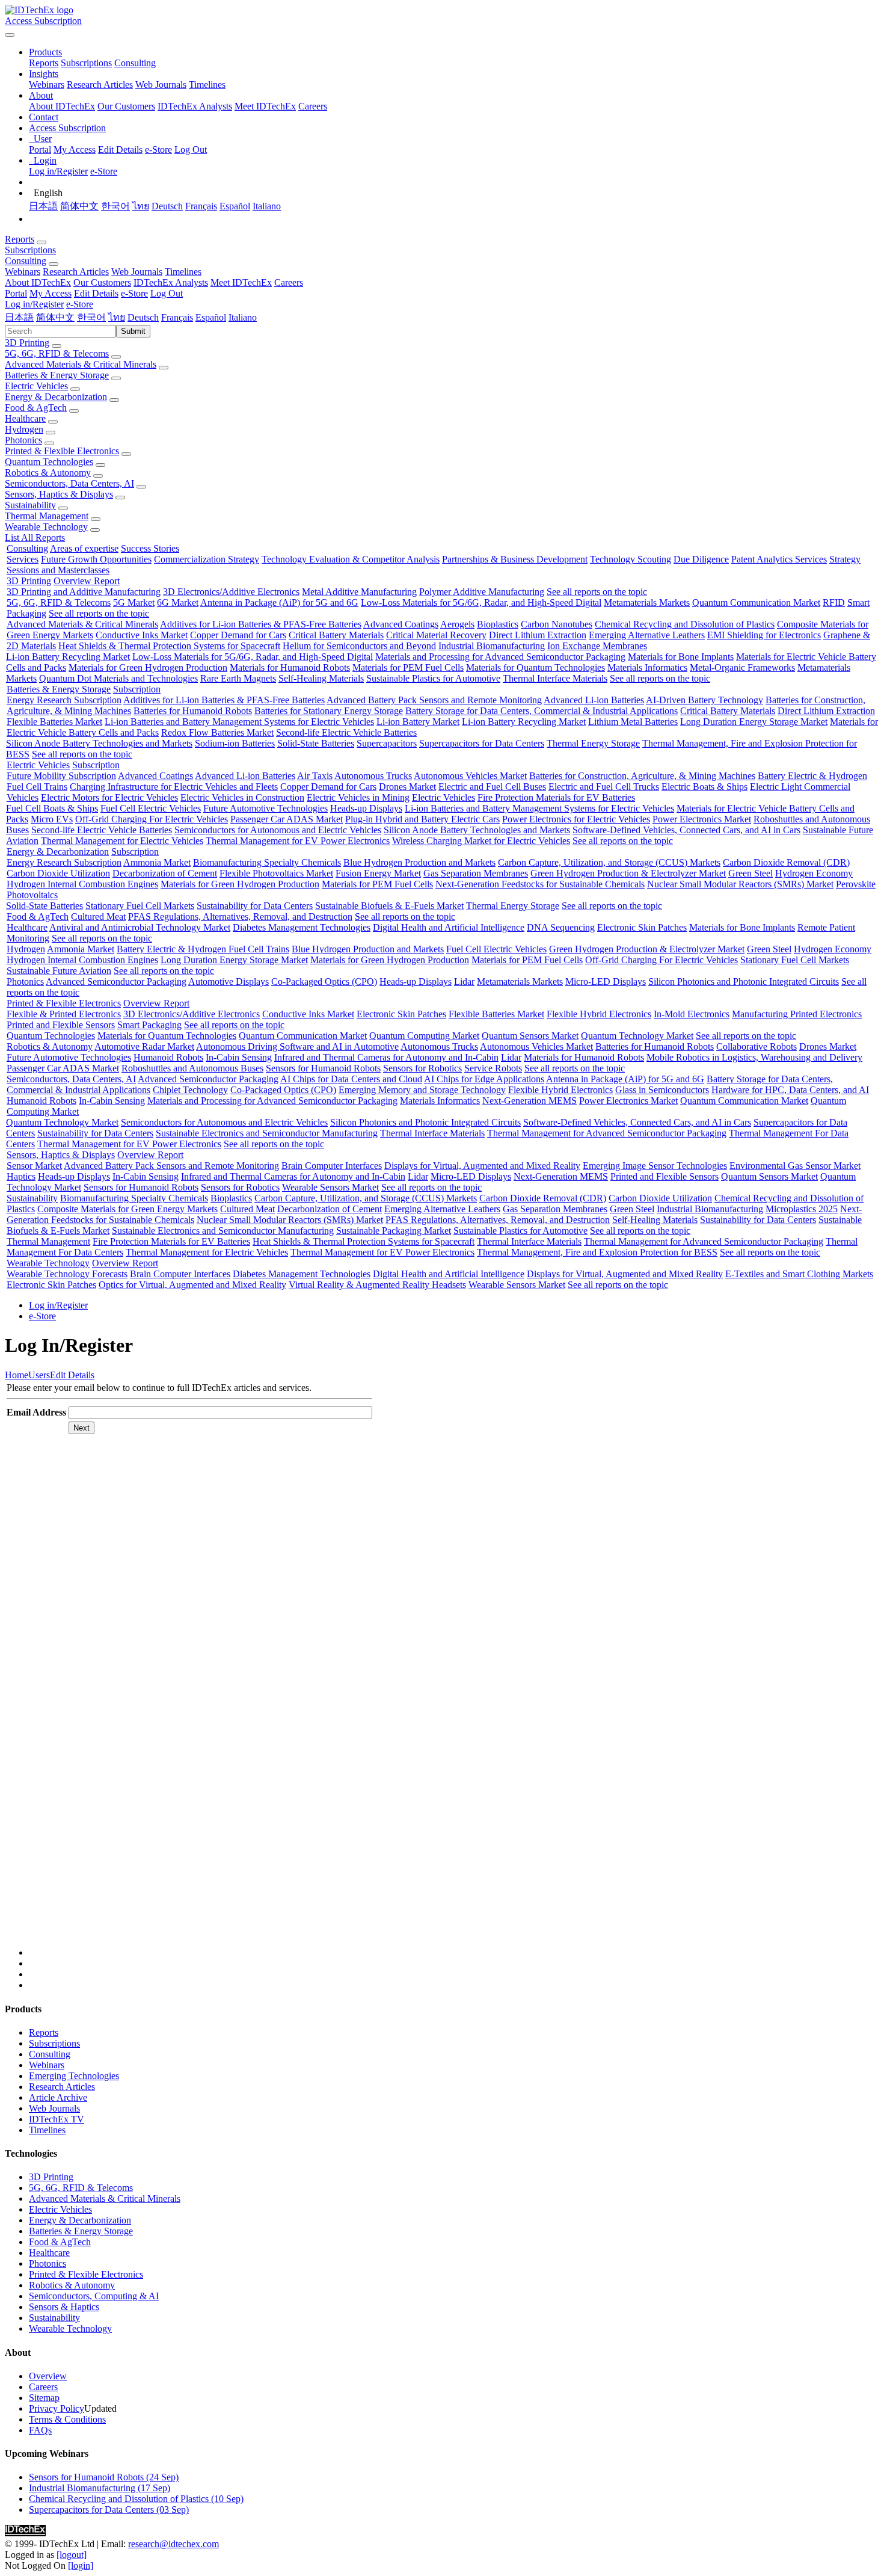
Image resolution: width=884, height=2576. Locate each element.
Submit (133, 331)
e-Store (158, 149)
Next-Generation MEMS (529, 1101)
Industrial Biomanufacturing (492, 646)
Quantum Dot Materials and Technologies (118, 678)
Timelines (207, 85)
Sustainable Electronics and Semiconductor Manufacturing (267, 1133)
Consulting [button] (26, 261)
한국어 (115, 206)
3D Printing (27, 343)
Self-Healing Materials (321, 678)
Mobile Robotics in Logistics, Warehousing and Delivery (754, 1057)
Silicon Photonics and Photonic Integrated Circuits (744, 981)
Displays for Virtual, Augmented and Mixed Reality (482, 1166)
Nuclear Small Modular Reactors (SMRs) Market (740, 884)
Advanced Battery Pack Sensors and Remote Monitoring (434, 700)
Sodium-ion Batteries (235, 743)
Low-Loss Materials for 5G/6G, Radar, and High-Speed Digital (481, 602)
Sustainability (30, 505)
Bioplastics (498, 624)
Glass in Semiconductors (662, 1090)
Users (39, 1375)
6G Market (178, 602)
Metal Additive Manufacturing (359, 592)
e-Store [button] (134, 293)
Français (201, 206)
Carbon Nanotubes (557, 624)
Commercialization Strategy (207, 559)
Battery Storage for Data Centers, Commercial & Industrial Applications (542, 711)
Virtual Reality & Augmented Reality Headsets (377, 1285)
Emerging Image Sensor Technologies (655, 1166)
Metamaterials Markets (647, 602)
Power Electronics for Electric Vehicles (576, 819)
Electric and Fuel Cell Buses (492, 787)
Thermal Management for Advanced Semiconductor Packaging (607, 1133)
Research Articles (100, 85)
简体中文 (79, 206)
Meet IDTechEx (265, 106)
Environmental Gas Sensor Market (795, 1166)
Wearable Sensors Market (330, 1187)
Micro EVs (52, 819)
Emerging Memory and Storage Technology (422, 1090)
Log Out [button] (167, 293)
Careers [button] (289, 282)
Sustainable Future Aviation (59, 971)
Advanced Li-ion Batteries (594, 700)
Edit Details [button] (96, 293)
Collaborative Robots (757, 1046)
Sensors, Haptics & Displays (59, 494)
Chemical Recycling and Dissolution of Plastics (685, 624)
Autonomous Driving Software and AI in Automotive (297, 1046)
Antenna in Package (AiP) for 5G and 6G (279, 602)
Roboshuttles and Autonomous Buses (192, 1068)
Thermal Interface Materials (555, 678)
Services (23, 559)
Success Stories (150, 548)
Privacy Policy (57, 2408)
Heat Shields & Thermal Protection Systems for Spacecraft (169, 646)
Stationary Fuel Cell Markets (140, 906)
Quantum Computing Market (424, 1036)
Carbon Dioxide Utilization (58, 873)
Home (17, 1375)
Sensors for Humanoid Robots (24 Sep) (104, 2477)
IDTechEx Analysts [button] (171, 282)
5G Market (134, 602)
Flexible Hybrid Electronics (599, 1014)
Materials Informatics (647, 667)
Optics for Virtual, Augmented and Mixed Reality (192, 1285)
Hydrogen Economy (814, 873)
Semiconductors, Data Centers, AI (69, 483)
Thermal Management (47, 516)
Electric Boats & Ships (704, 787)
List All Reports (35, 538)
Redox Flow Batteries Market (217, 732)
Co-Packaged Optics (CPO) (324, 981)
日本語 (43, 206)
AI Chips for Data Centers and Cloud (351, 1079)
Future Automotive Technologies (266, 808)
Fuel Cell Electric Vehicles (151, 808)
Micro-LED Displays (606, 981)
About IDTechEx (62, 106)
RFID (834, 602)
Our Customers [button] (102, 282)
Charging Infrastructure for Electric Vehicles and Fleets (174, 787)
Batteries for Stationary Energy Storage (329, 711)
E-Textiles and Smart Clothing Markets (799, 1274)
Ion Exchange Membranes (597, 646)
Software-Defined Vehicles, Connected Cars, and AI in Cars (686, 830)
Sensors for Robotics (422, 1068)
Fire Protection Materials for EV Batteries (556, 797)
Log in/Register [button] (34, 304)
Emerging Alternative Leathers (647, 635)
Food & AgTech (36, 408)
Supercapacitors (387, 743)
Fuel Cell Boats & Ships (52, 808)
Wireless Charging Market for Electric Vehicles (481, 841)
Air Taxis (315, 776)
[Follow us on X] (454, 1702)
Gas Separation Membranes (476, 873)
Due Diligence (701, 559)
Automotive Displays (229, 981)
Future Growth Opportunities (96, 559)
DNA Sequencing (561, 927)
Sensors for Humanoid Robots (323, 1068)
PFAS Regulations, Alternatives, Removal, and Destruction (240, 917)
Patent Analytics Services (779, 559)
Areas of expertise (84, 548)
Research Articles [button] (76, 272)
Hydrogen (24, 429)
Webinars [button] (23, 272)
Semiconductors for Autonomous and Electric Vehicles (278, 830)
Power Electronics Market (702, 819)
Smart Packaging (149, 1025)
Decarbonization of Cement (165, 873)
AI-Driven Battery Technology (704, 700)
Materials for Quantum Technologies (536, 667)
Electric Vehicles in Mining (358, 797)
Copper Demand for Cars (238, 635)
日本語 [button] (19, 317)
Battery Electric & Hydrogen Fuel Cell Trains (203, 949)
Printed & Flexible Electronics (62, 451)
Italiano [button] (243, 317)
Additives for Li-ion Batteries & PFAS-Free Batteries (261, 624)
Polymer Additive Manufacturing (482, 592)
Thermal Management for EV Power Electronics (298, 841)
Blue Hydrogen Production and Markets (419, 862)
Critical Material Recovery (436, 635)
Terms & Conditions (67, 2419)
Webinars (47, 85)
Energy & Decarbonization (56, 397)
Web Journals (161, 85)
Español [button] (211, 317)
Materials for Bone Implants (681, 657)
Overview (48, 2376)
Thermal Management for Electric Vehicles (122, 841)
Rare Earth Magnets (238, 678)
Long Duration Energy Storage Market (754, 722)
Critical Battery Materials (336, 635)
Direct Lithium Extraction (538, 635)
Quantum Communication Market (756, 602)
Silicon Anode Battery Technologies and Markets (99, 743)
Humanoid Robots (168, 1057)
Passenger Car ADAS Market (287, 819)
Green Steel (750, 873)
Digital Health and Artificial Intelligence (449, 927)
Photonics (23, 440)
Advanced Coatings (401, 624)
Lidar (464, 981)
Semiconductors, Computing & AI (94, 2296)
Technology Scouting (631, 559)
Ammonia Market (157, 862)
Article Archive (58, 2097)
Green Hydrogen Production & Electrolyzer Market (628, 873)
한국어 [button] (91, 317)
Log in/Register (58, 171)
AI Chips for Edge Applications (484, 1079)
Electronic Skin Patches (642, 927)
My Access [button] (51, 293)
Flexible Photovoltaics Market (276, 873)
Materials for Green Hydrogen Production (148, 667)
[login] (81, 2565)
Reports (44, 63)
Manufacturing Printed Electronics (797, 1014)
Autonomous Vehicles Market (470, 776)
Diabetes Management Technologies (302, 927)
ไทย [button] (117, 317)
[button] (45, 52)
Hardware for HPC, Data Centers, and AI (790, 1090)
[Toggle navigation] (10, 35)
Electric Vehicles (36, 386)
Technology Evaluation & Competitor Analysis (351, 559)
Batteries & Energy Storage (57, 375)
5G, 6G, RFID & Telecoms (57, 353)
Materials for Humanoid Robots (290, 667)
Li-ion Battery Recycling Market (68, 657)
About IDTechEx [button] (38, 282)
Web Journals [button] (137, 272)
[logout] (72, 2555)
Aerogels (457, 624)
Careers (313, 106)
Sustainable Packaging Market (394, 1231)
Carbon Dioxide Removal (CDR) (786, 862)
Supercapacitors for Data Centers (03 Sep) (109, 2510)
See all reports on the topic (597, 592)
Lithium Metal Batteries (633, 722)
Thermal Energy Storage (593, 743)
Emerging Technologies (74, 2076)
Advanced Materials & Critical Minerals (81, 364)
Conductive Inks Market (142, 635)
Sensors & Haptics (64, 2307)
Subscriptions (86, 63)
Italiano (267, 206)
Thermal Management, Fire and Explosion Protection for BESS (597, 1252)
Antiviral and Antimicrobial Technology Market (140, 927)
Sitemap (44, 2398)
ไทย (141, 206)
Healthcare (25, 418)
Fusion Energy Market (378, 873)
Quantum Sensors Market (530, 1036)
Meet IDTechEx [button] (241, 282)
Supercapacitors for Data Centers (482, 743)
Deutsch (167, 206)
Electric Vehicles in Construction (242, 797)
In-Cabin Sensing (239, 1057)
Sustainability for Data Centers (255, 906)
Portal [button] (16, 293)
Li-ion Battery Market (418, 722)
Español (235, 206)
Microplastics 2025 (802, 1209)
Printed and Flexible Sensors (61, 1025)
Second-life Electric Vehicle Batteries (346, 732)
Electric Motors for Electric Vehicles (109, 797)
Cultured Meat (98, 917)
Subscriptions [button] (30, 250)
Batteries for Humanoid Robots (193, 711)
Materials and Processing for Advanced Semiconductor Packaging (500, 657)
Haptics (21, 1176)
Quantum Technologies (49, 462)
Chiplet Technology (190, 1090)
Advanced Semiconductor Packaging (116, 981)
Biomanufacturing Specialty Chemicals (267, 862)
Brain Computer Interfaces (332, 1166)
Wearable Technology (46, 527)
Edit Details (120, 149)
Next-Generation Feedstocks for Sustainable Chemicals (540, 884)
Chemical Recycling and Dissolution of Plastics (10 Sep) (136, 2499)
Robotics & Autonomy (48, 473)
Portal (40, 149)
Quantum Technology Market (637, 1036)
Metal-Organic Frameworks (742, 667)
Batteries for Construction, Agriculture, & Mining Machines (642, 776)
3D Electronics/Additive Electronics (231, 592)
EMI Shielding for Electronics (764, 635)
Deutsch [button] (143, 317)
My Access (75, 149)
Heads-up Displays (366, 808)
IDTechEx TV (57, 2119)
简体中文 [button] (55, 317)
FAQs (40, 2430)
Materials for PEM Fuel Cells (408, 667)
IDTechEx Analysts (195, 106)
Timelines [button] (183, 272)
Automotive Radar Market (144, 1046)
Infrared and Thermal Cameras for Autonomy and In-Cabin (386, 1057)
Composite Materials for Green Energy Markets (127, 1209)
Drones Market (407, 787)
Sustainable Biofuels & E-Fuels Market (389, 906)
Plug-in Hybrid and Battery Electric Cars (422, 819)
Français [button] (177, 317)
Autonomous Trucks (373, 776)
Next (81, 1428)
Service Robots (493, 1068)
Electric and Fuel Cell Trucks (604, 787)
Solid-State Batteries (316, 743)
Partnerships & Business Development (515, 559)
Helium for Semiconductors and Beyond (359, 646)
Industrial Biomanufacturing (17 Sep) (100, 2488)
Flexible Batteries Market (54, 722)
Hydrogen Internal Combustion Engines (82, 884)
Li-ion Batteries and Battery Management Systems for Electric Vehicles (239, 722)
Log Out (191, 149)
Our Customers (126, 106)
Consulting (135, 63)
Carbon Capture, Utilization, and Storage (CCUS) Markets (609, 862)
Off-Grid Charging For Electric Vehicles (152, 819)
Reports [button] (20, 239)
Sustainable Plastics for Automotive (433, 678)
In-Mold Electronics (692, 1014)
